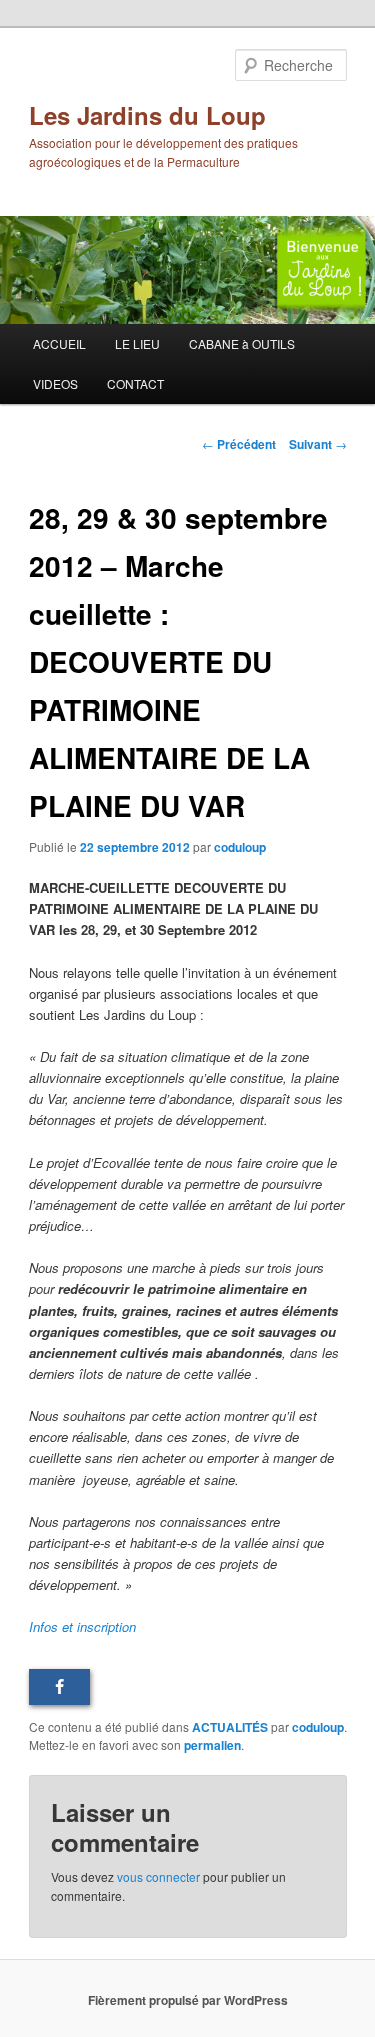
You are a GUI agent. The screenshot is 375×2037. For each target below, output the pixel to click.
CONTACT (135, 383)
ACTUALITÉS (230, 1727)
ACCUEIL (59, 343)
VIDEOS (55, 383)
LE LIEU (137, 343)
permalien (212, 1745)
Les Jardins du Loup (147, 115)
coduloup (240, 847)
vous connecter (158, 1876)
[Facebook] (59, 1687)
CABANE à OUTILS (242, 343)
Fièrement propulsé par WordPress (188, 2000)
